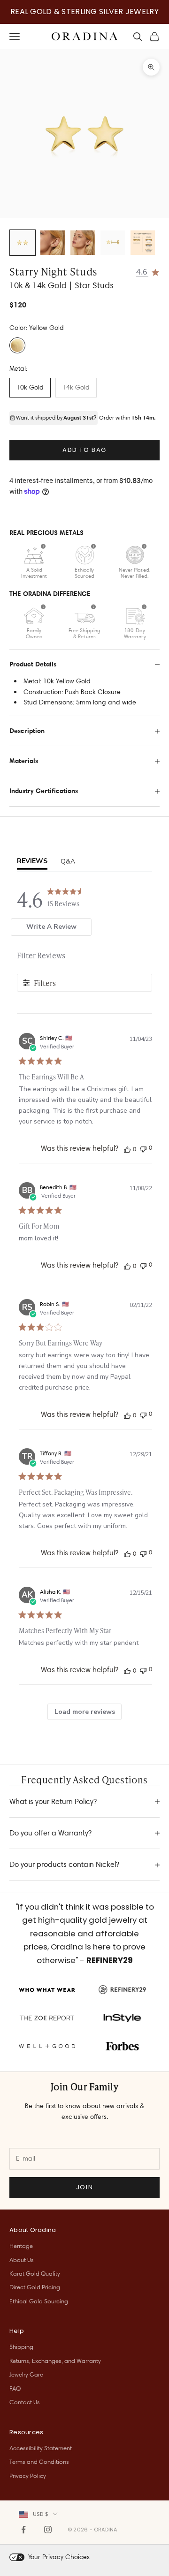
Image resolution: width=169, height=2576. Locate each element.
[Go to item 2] (53, 243)
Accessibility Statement (41, 2448)
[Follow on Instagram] (48, 2530)
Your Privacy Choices (59, 2557)
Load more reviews (85, 1712)
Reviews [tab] (32, 861)
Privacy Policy (28, 2476)
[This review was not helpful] (143, 1148)
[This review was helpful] (127, 1149)
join (84, 2187)
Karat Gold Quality (35, 2273)
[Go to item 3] (83, 243)
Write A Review (51, 927)
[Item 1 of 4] (84, 134)
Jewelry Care (26, 2374)
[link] (148, 271)
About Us (22, 2260)
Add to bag (84, 450)
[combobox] (38, 2514)
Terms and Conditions (39, 2461)
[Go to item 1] (23, 243)
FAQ (15, 2388)
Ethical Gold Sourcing (39, 2301)
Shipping (21, 2347)
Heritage (21, 2246)
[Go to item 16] (143, 243)
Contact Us (25, 2402)
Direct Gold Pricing (35, 2287)
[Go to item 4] (113, 243)
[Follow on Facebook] (23, 2530)
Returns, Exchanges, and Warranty (55, 2361)
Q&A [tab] (68, 861)
